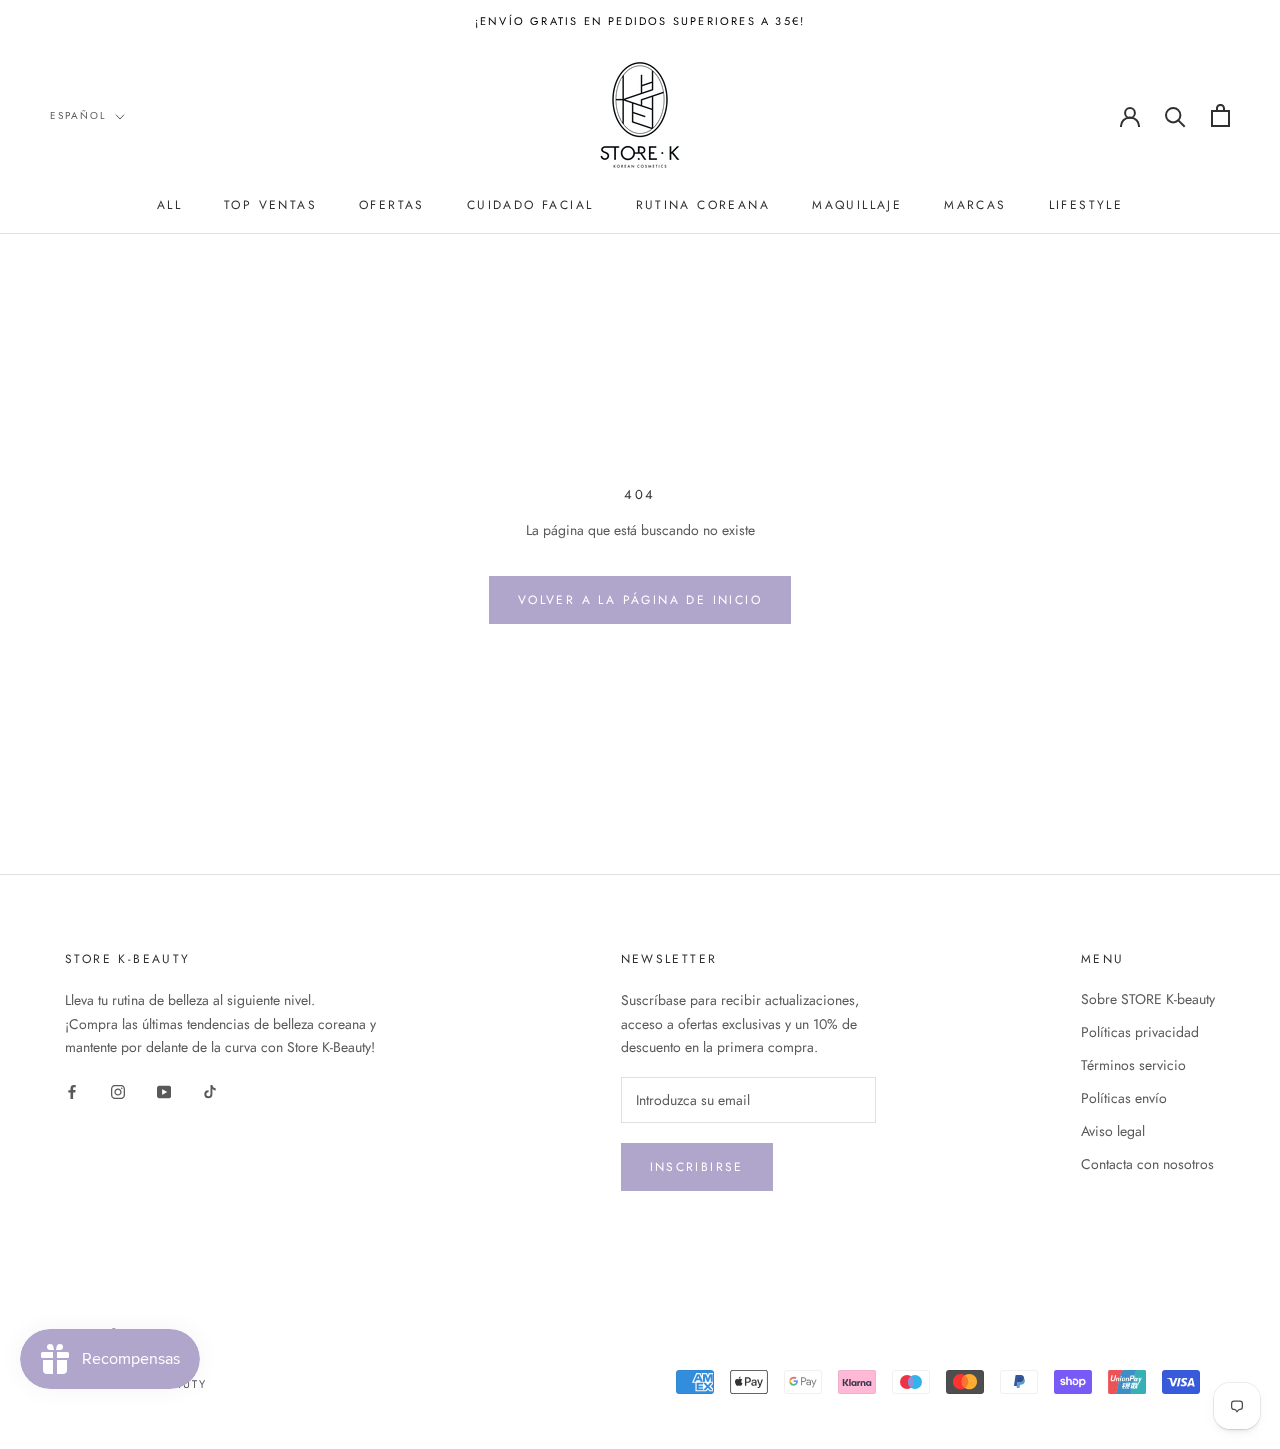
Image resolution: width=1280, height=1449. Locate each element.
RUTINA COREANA (703, 205)
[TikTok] (210, 1090)
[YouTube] (164, 1090)
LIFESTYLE (1086, 205)
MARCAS (975, 205)
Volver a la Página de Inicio (640, 600)
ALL (169, 205)
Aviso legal (1113, 1131)
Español (78, 115)
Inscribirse (697, 1167)
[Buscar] (1175, 115)
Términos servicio (1133, 1065)
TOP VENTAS (270, 205)
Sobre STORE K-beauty (1148, 999)
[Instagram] (118, 1090)
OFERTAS (392, 205)
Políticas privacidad (1140, 1032)
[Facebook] (72, 1090)
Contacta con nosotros (1147, 1164)
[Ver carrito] (1220, 115)
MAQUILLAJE (857, 205)
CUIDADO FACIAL (530, 205)
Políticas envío (1124, 1098)
